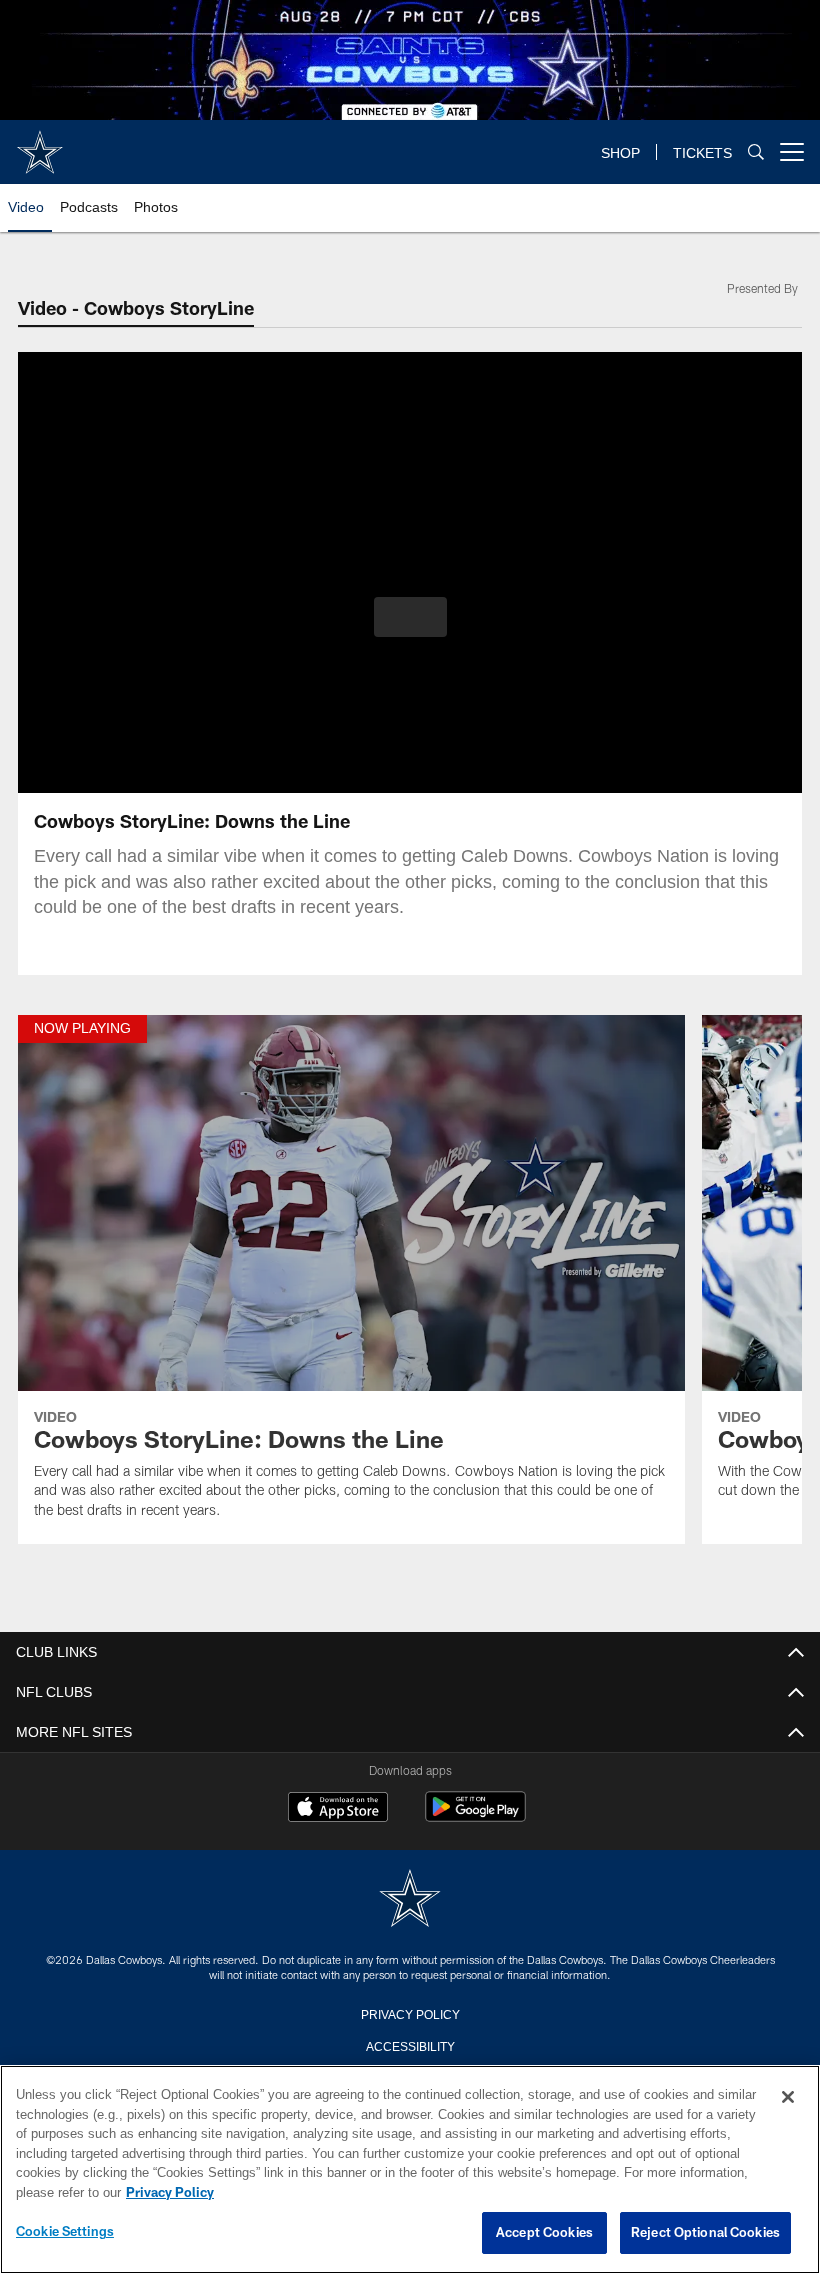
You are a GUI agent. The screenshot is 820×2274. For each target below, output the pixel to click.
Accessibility (410, 2045)
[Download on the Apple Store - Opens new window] (338, 1809)
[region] (410, 2170)
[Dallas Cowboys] (410, 1899)
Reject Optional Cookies (705, 2233)
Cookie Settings (65, 2232)
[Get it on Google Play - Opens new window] (475, 1816)
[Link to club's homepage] (40, 144)
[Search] (756, 152)
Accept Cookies (544, 2233)
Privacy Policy (410, 2013)
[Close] (788, 2098)
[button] (410, 617)
